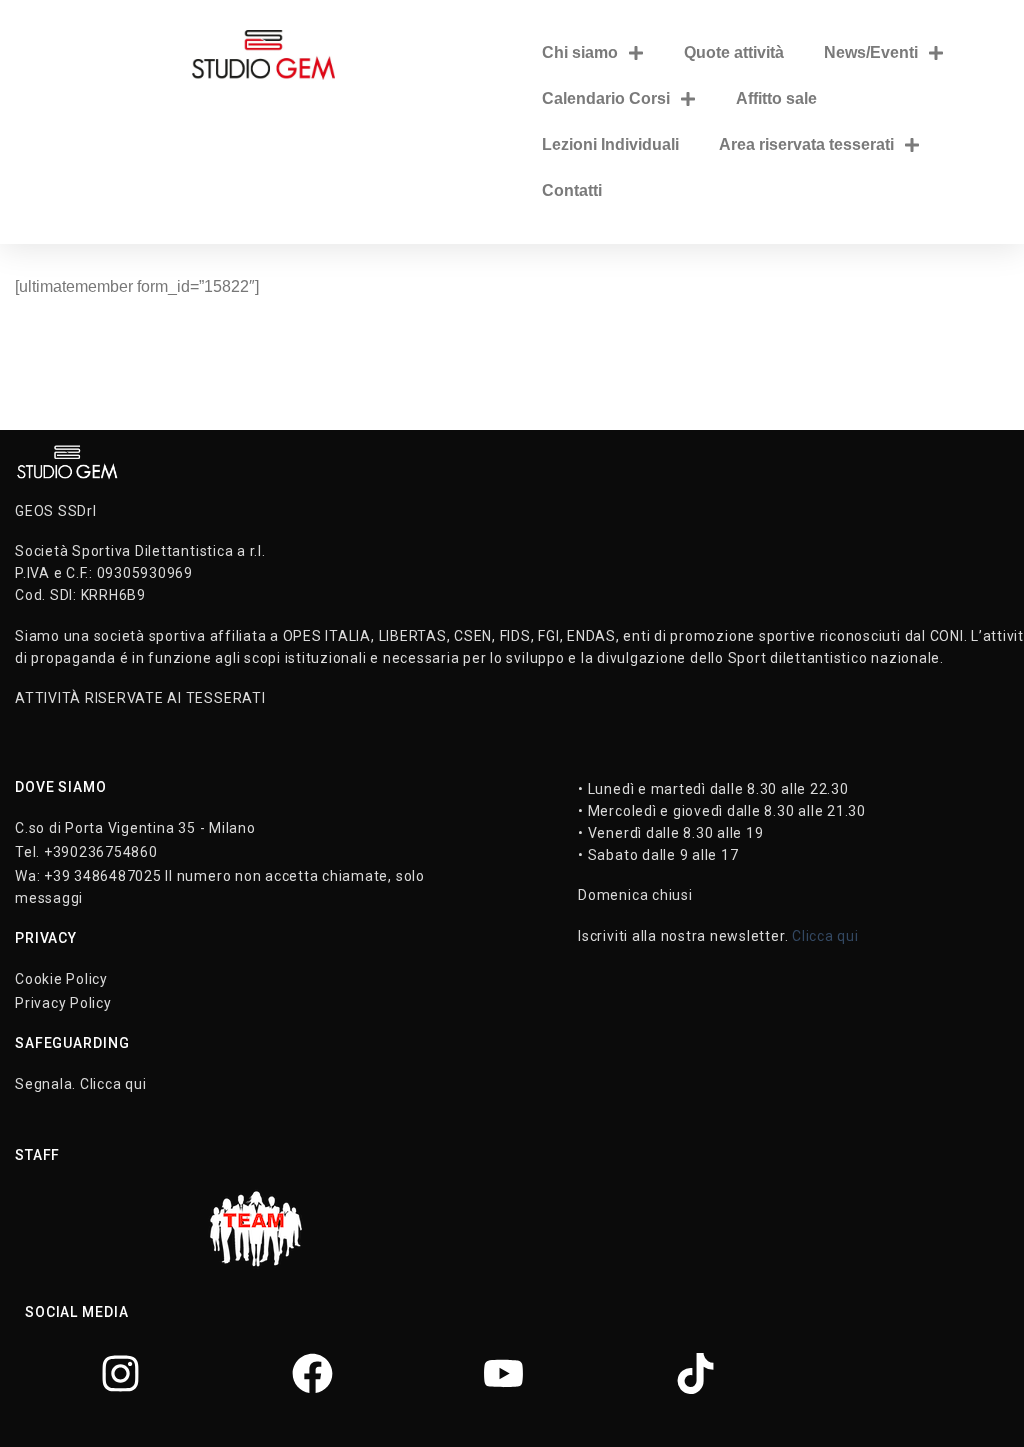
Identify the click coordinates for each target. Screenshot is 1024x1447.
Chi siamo (580, 52)
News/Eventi (871, 52)
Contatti (572, 190)
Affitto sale (776, 98)
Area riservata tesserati (806, 144)
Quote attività (734, 52)
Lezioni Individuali (610, 144)
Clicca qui (825, 936)
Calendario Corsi (606, 98)
